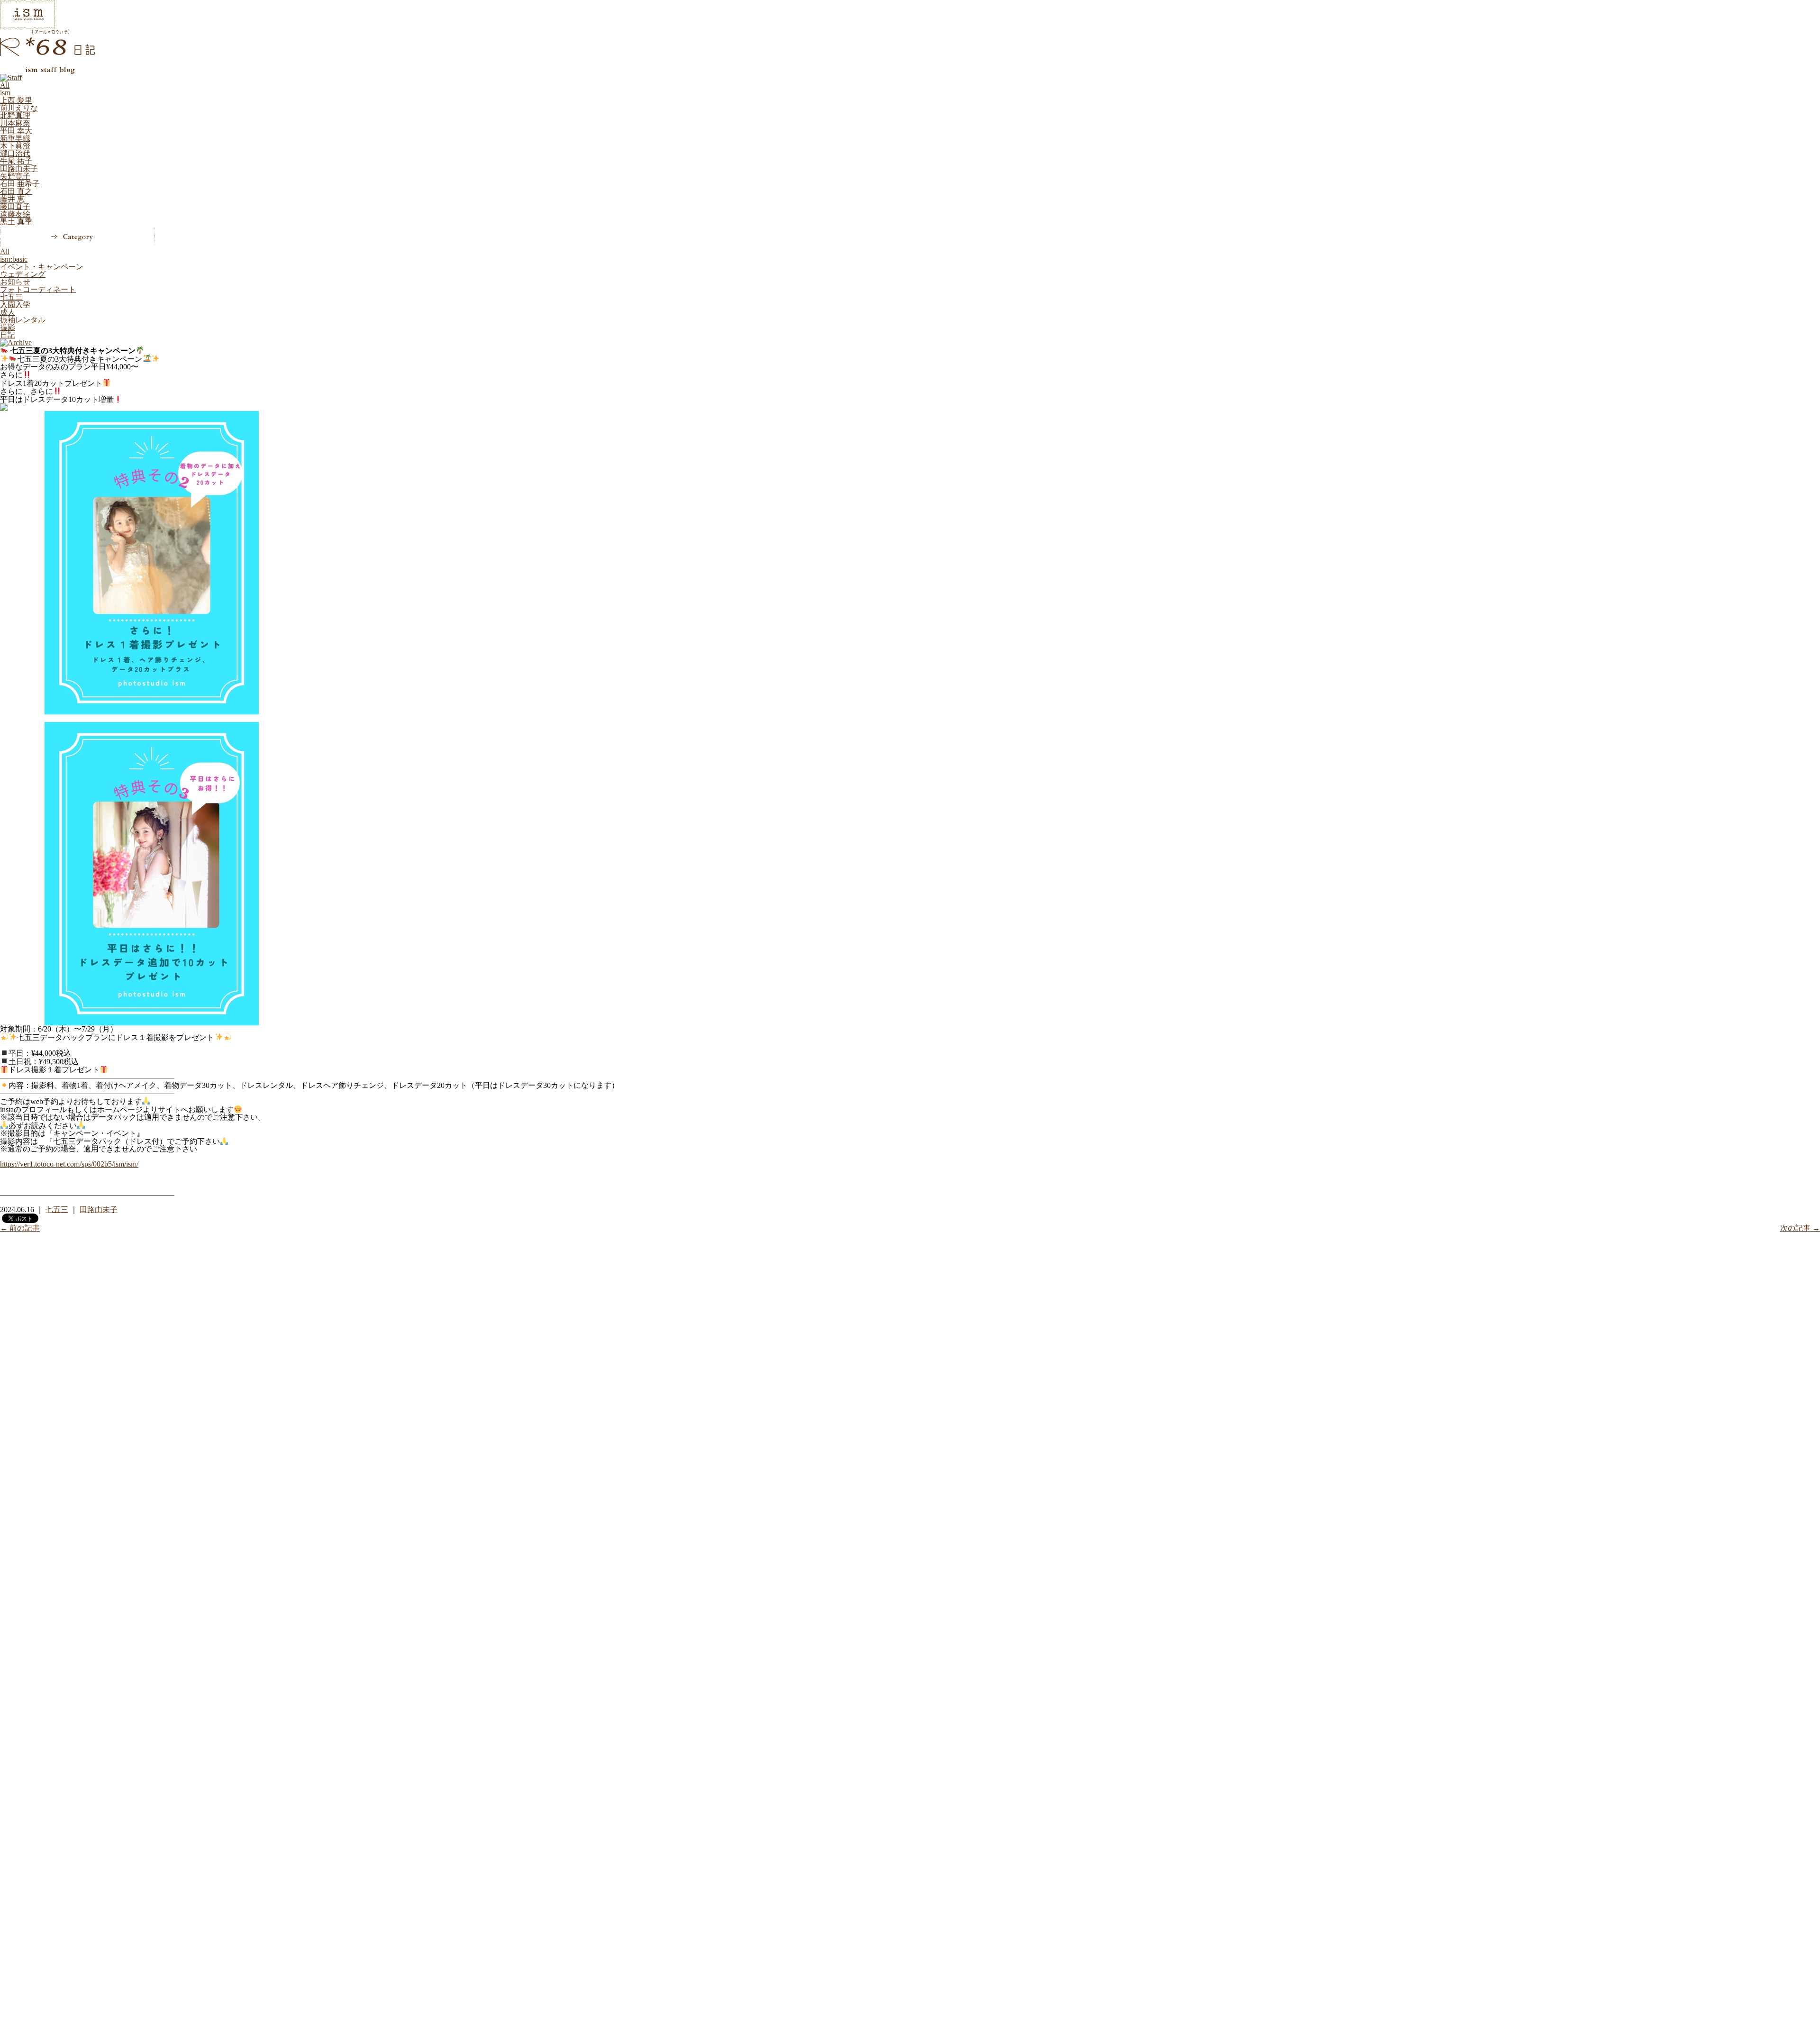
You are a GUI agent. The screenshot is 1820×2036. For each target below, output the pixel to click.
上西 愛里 (16, 100)
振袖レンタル (23, 320)
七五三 (11, 297)
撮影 (8, 327)
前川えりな (19, 108)
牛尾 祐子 (16, 161)
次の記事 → (1800, 1228)
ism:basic (14, 259)
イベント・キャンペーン (42, 267)
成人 (8, 312)
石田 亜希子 (20, 184)
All (5, 85)
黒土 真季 (16, 222)
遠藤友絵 (15, 214)
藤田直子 (15, 206)
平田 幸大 (16, 131)
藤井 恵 (12, 199)
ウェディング (23, 274)
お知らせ (15, 282)
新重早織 (15, 138)
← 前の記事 (20, 1228)
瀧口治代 (15, 153)
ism (5, 93)
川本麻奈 (15, 123)
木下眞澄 (15, 146)
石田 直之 (16, 191)
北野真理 (15, 115)
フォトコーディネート (38, 289)
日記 (8, 335)
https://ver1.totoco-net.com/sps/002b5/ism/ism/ (69, 1164)
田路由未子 (19, 169)
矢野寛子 (15, 176)
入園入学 (15, 305)
